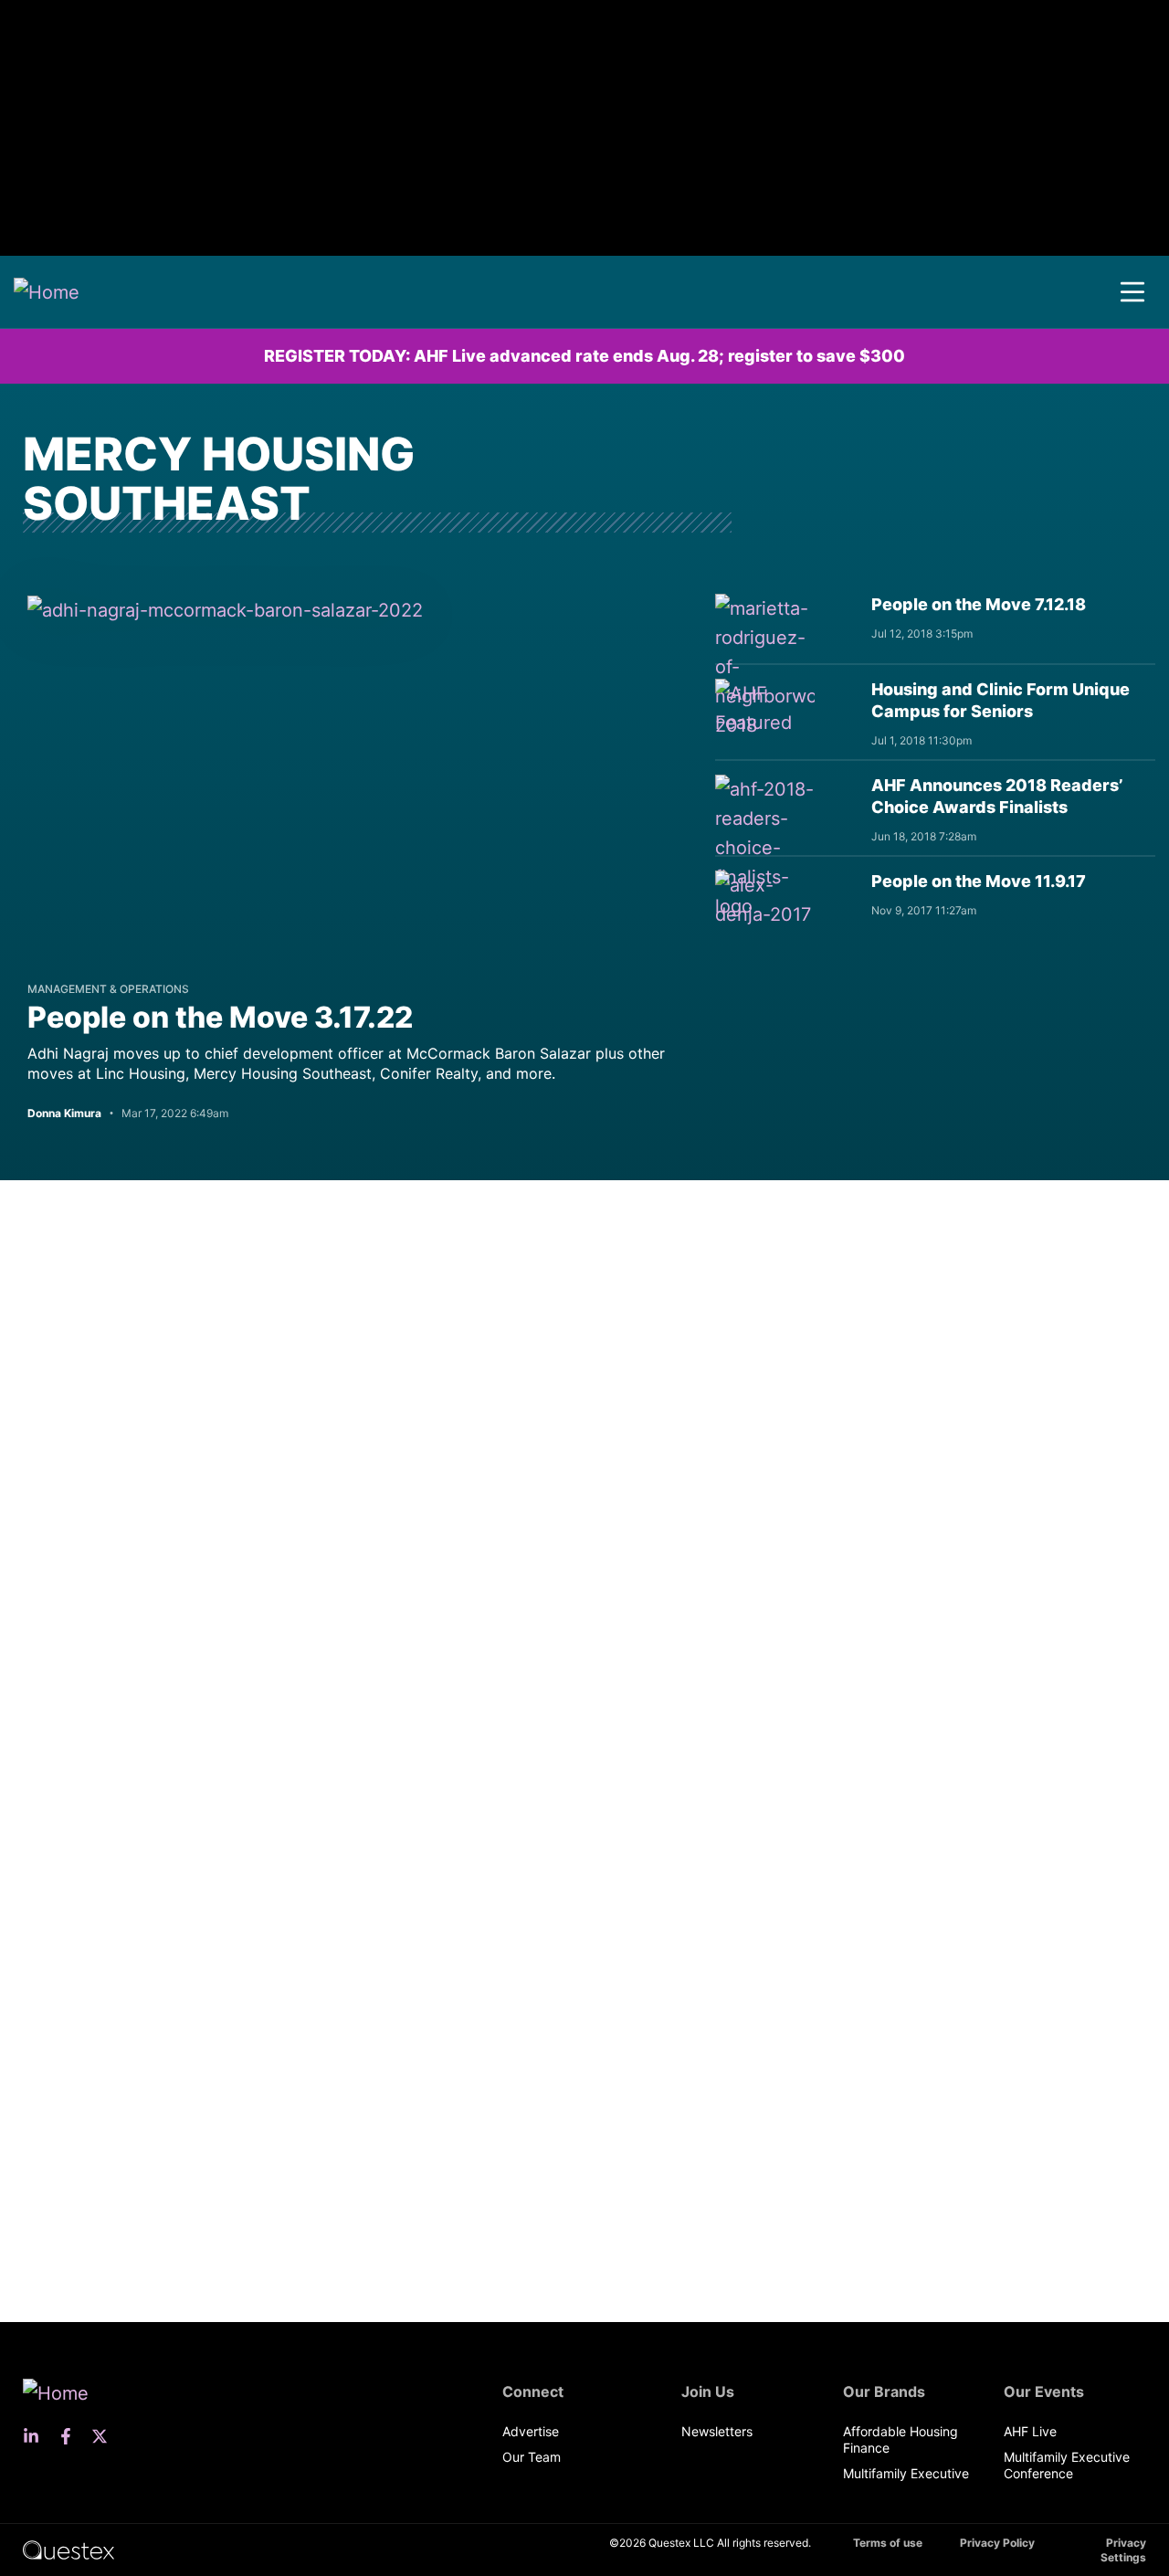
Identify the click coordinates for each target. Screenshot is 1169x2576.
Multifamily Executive (906, 2473)
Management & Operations (108, 989)
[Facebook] (71, 2436)
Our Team (532, 2457)
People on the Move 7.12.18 (979, 604)
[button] (1132, 292)
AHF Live (1030, 2431)
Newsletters (717, 2431)
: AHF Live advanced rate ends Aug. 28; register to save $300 (584, 356)
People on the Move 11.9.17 (979, 881)
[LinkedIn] (37, 2436)
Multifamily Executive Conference (1067, 2465)
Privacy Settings (1123, 2550)
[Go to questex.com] (68, 2549)
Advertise (531, 2431)
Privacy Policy (997, 2543)
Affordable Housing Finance (900, 2439)
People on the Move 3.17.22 (220, 1017)
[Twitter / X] (105, 2436)
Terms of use (888, 2543)
